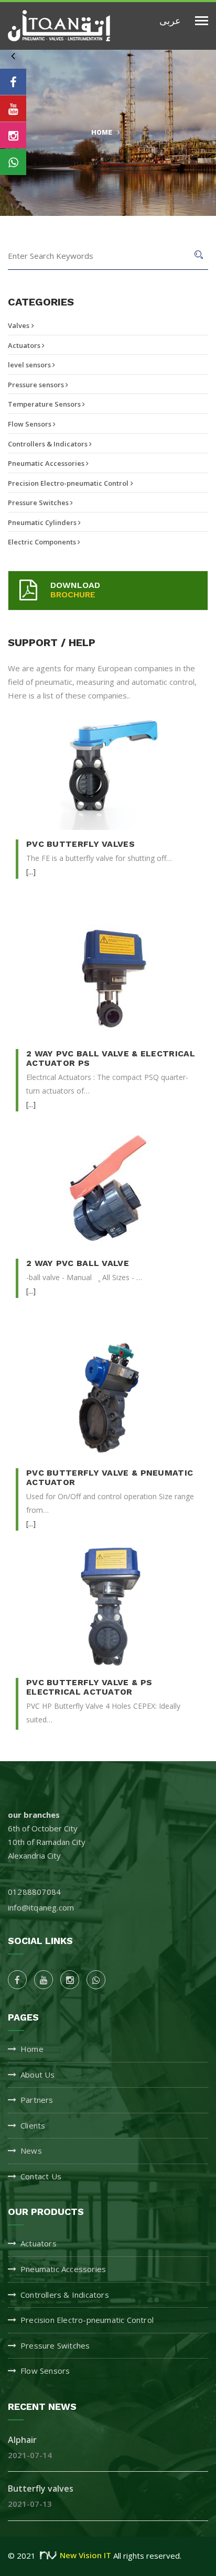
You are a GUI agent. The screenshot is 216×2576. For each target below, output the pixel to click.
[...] (31, 872)
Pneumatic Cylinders (43, 522)
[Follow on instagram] (13, 135)
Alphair (22, 2440)
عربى (170, 20)
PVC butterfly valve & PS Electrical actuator (89, 1687)
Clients (33, 2125)
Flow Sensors (30, 424)
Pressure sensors (37, 385)
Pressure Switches (39, 503)
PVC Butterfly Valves (80, 844)
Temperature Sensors (45, 404)
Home (102, 132)
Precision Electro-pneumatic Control (68, 483)
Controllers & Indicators (48, 444)
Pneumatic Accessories (47, 463)
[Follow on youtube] (13, 108)
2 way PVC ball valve (78, 1263)
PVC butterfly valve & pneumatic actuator (110, 1477)
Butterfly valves (41, 2488)
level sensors (30, 365)
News (31, 2151)
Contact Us (41, 2176)
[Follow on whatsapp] (13, 162)
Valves (19, 325)
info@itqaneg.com (41, 1907)
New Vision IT (85, 2555)
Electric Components (43, 542)
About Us (38, 2075)
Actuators (25, 345)
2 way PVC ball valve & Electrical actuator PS (111, 1058)
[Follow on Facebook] (13, 82)
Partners (37, 2100)
